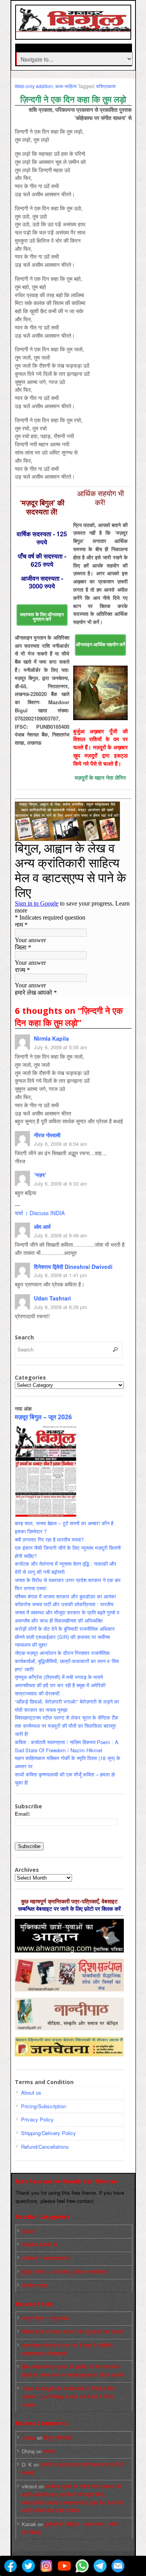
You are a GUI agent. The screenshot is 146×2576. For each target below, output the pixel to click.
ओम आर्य (42, 1226)
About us (31, 2092)
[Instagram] (46, 2566)
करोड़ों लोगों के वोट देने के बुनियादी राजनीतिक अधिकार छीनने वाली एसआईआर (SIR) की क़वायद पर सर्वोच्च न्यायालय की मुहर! (65, 1637)
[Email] (118, 2566)
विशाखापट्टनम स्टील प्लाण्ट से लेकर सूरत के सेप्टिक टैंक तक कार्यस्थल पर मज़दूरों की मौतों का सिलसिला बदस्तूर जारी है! (67, 1726)
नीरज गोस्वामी (47, 1135)
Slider (28, 2231)
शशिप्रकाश (106, 86)
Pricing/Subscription (44, 2106)
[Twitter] (28, 2566)
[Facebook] (11, 2566)
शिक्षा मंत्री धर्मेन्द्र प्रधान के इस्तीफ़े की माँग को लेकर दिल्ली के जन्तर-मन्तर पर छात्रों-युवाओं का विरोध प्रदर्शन (73, 2371)
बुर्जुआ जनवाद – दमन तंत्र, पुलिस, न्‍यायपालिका (65, 2272)
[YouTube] (64, 2566)
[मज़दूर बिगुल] (74, 28)
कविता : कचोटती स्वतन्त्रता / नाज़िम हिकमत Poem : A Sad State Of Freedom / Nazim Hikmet (67, 1746)
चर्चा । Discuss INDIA (40, 1213)
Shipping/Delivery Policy (48, 2133)
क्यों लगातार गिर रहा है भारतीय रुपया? (49, 1539)
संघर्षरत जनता (35, 2285)
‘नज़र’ (40, 1175)
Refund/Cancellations (45, 2147)
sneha (29, 2438)
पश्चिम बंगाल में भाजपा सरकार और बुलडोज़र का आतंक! (66, 1596)
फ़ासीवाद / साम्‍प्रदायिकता (45, 2258)
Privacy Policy (37, 2119)
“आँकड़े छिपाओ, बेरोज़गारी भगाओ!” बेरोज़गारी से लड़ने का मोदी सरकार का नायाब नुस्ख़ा (67, 1706)
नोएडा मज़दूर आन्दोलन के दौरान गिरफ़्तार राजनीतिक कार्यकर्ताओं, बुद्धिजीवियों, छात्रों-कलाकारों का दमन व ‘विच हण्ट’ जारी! (67, 1661)
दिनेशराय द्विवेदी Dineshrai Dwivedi (73, 1267)
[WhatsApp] (82, 2566)
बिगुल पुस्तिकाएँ (58, 2438)
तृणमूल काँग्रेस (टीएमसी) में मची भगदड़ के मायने (59, 1677)
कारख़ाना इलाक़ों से (39, 2244)
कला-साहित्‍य (66, 86)
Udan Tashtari (52, 1298)
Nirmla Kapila (51, 1038)
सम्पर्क (49, 2451)
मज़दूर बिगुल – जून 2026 (43, 1417)
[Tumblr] (136, 2566)
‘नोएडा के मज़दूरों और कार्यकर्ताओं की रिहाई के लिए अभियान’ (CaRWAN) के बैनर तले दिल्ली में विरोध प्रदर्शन (68, 2397)
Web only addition (34, 86)
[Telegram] (100, 2566)
